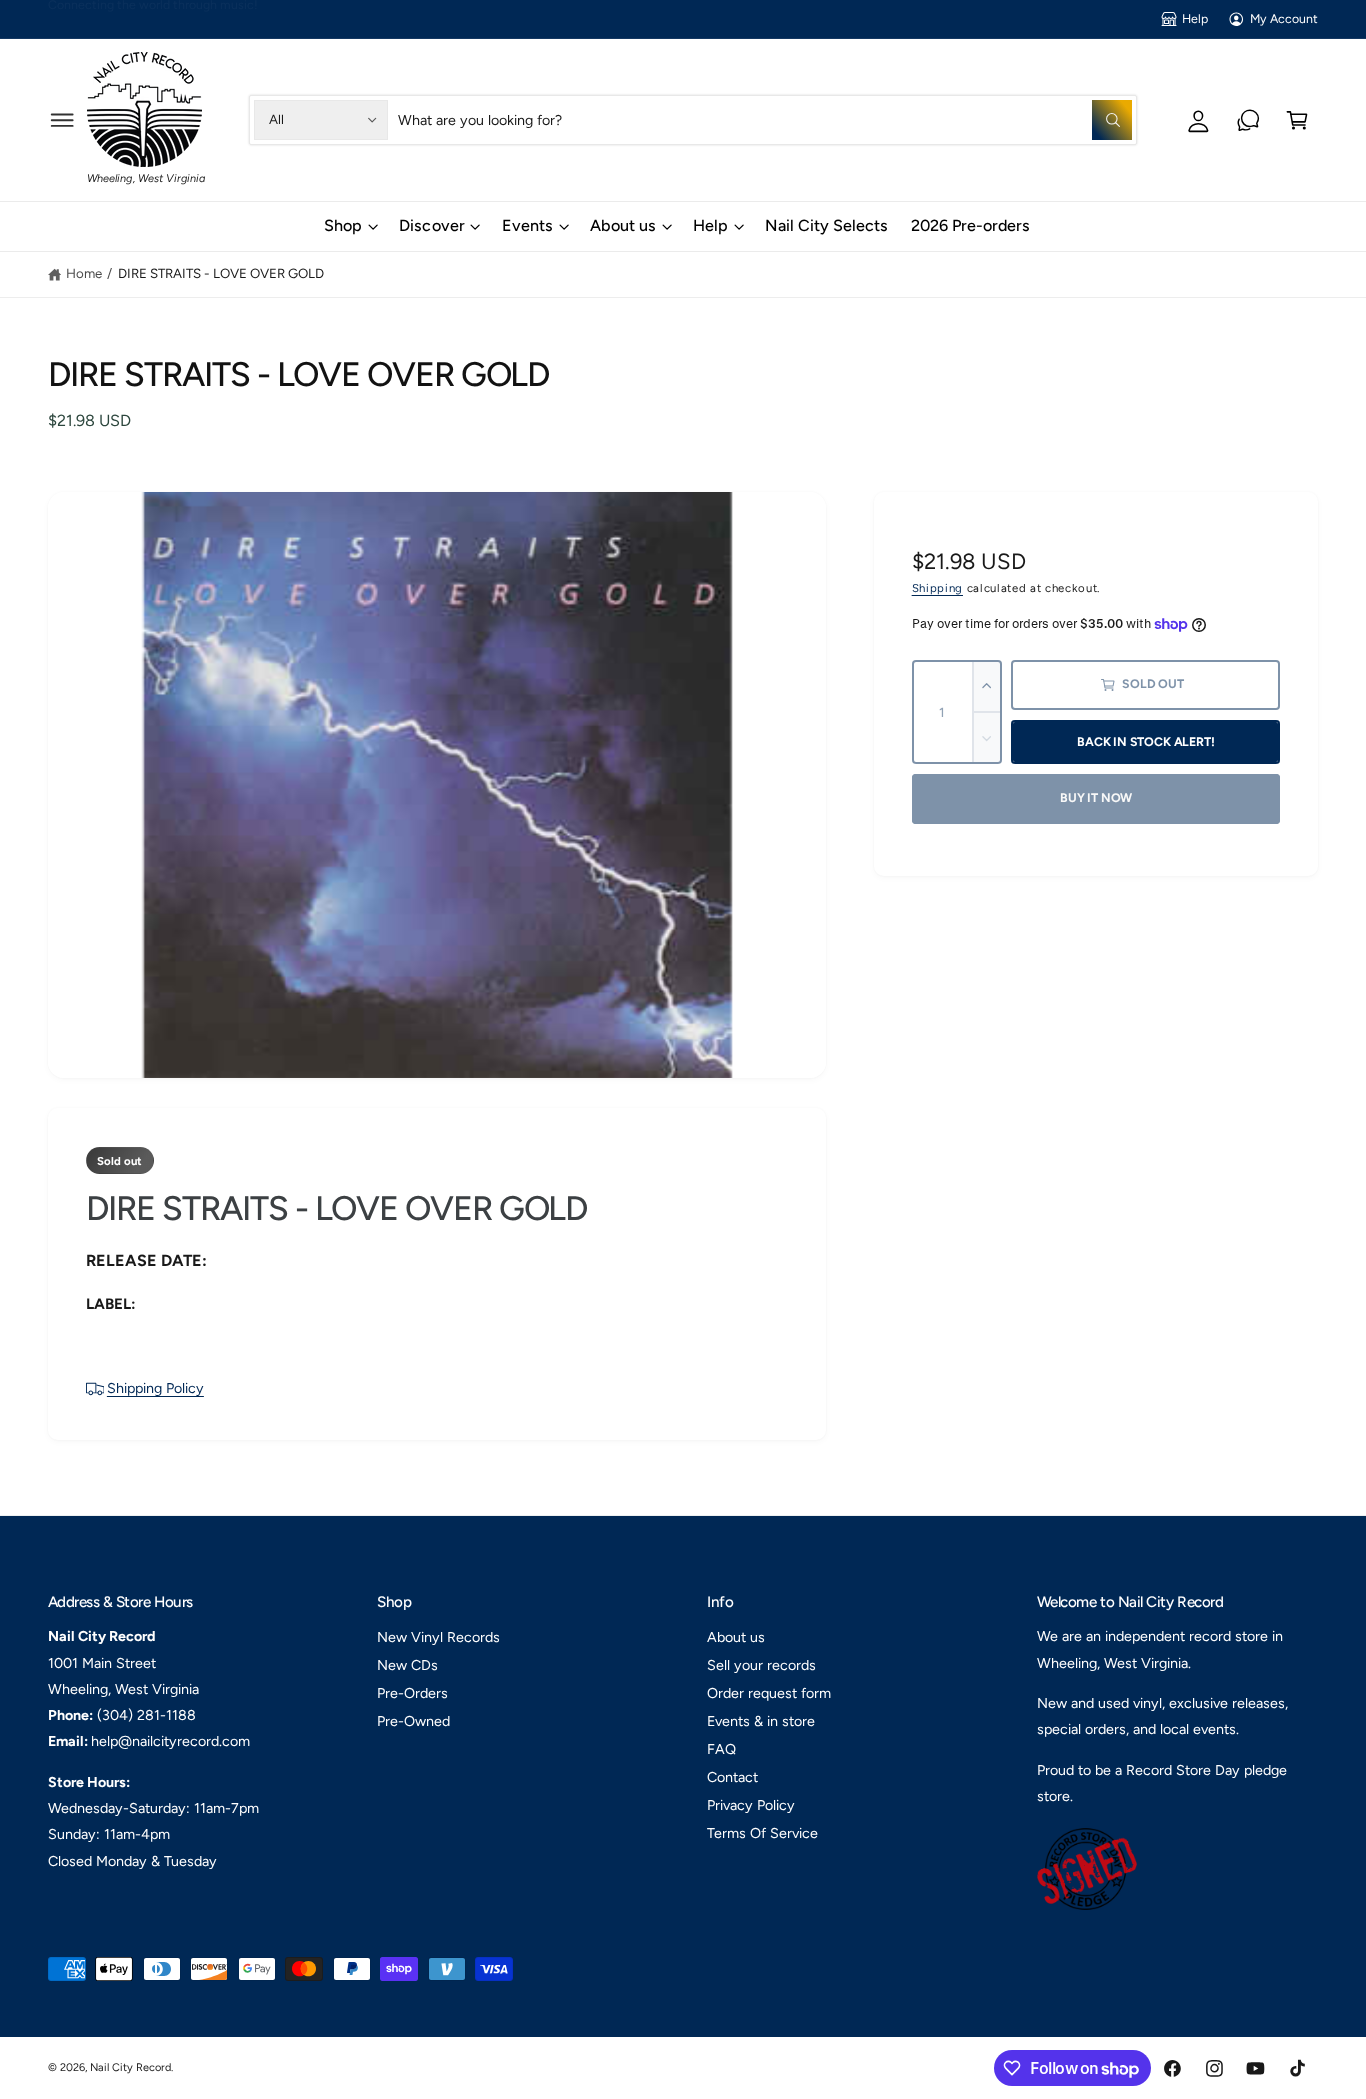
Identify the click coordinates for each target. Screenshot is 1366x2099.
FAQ (721, 1749)
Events (527, 225)
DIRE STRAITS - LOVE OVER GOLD (221, 273)
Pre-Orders (412, 1693)
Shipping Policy (155, 1388)
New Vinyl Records (438, 1637)
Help (1195, 18)
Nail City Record (130, 2067)
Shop (343, 225)
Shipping (937, 588)
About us (623, 225)
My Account (1284, 18)
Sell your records (761, 1665)
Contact (732, 1777)
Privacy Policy (751, 1805)
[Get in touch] (1248, 119)
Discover (431, 225)
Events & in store (761, 1721)
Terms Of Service (762, 1833)
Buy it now (1096, 797)
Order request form (769, 1693)
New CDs (407, 1665)
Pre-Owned (413, 1721)
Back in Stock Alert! (1145, 741)
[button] (62, 119)
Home (84, 273)
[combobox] (765, 119)
